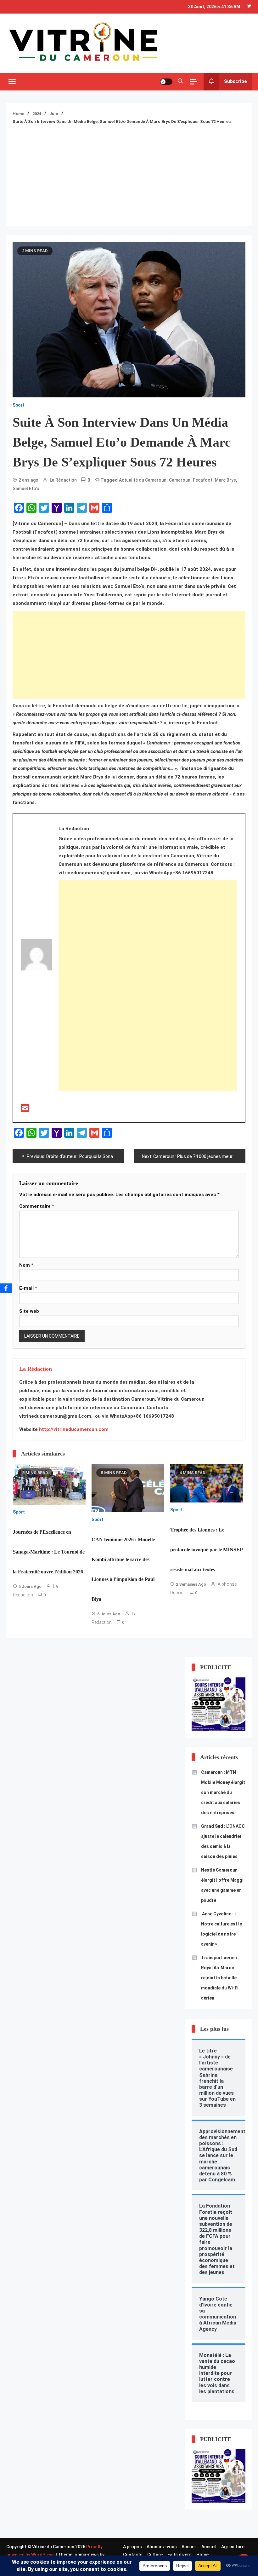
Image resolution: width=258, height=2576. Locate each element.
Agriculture (233, 2547)
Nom (26, 1265)
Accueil (189, 2547)
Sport (19, 405)
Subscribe (236, 81)
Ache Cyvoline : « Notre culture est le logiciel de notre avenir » (222, 1929)
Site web (29, 1311)
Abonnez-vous (162, 2547)
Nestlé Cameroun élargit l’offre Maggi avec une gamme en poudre (222, 1885)
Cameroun (180, 480)
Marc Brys (225, 480)
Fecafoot (203, 480)
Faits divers (179, 2555)
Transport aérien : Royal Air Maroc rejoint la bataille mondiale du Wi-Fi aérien (220, 1978)
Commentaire (37, 1206)
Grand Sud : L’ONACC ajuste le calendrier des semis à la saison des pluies (223, 1841)
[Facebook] (6, 1288)
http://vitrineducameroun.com (74, 1429)
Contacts (133, 2555)
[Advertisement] (129, 172)
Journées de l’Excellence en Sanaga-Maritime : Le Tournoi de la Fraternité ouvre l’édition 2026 (49, 1552)
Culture (155, 2555)
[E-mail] (25, 1110)
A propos (132, 2547)
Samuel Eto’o (26, 489)
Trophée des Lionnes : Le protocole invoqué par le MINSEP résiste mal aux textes (207, 1550)
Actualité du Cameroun (143, 480)
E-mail (28, 1288)
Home (202, 2555)
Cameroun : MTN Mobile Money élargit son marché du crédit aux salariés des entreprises (223, 1792)
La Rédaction (63, 480)
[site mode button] (166, 82)
